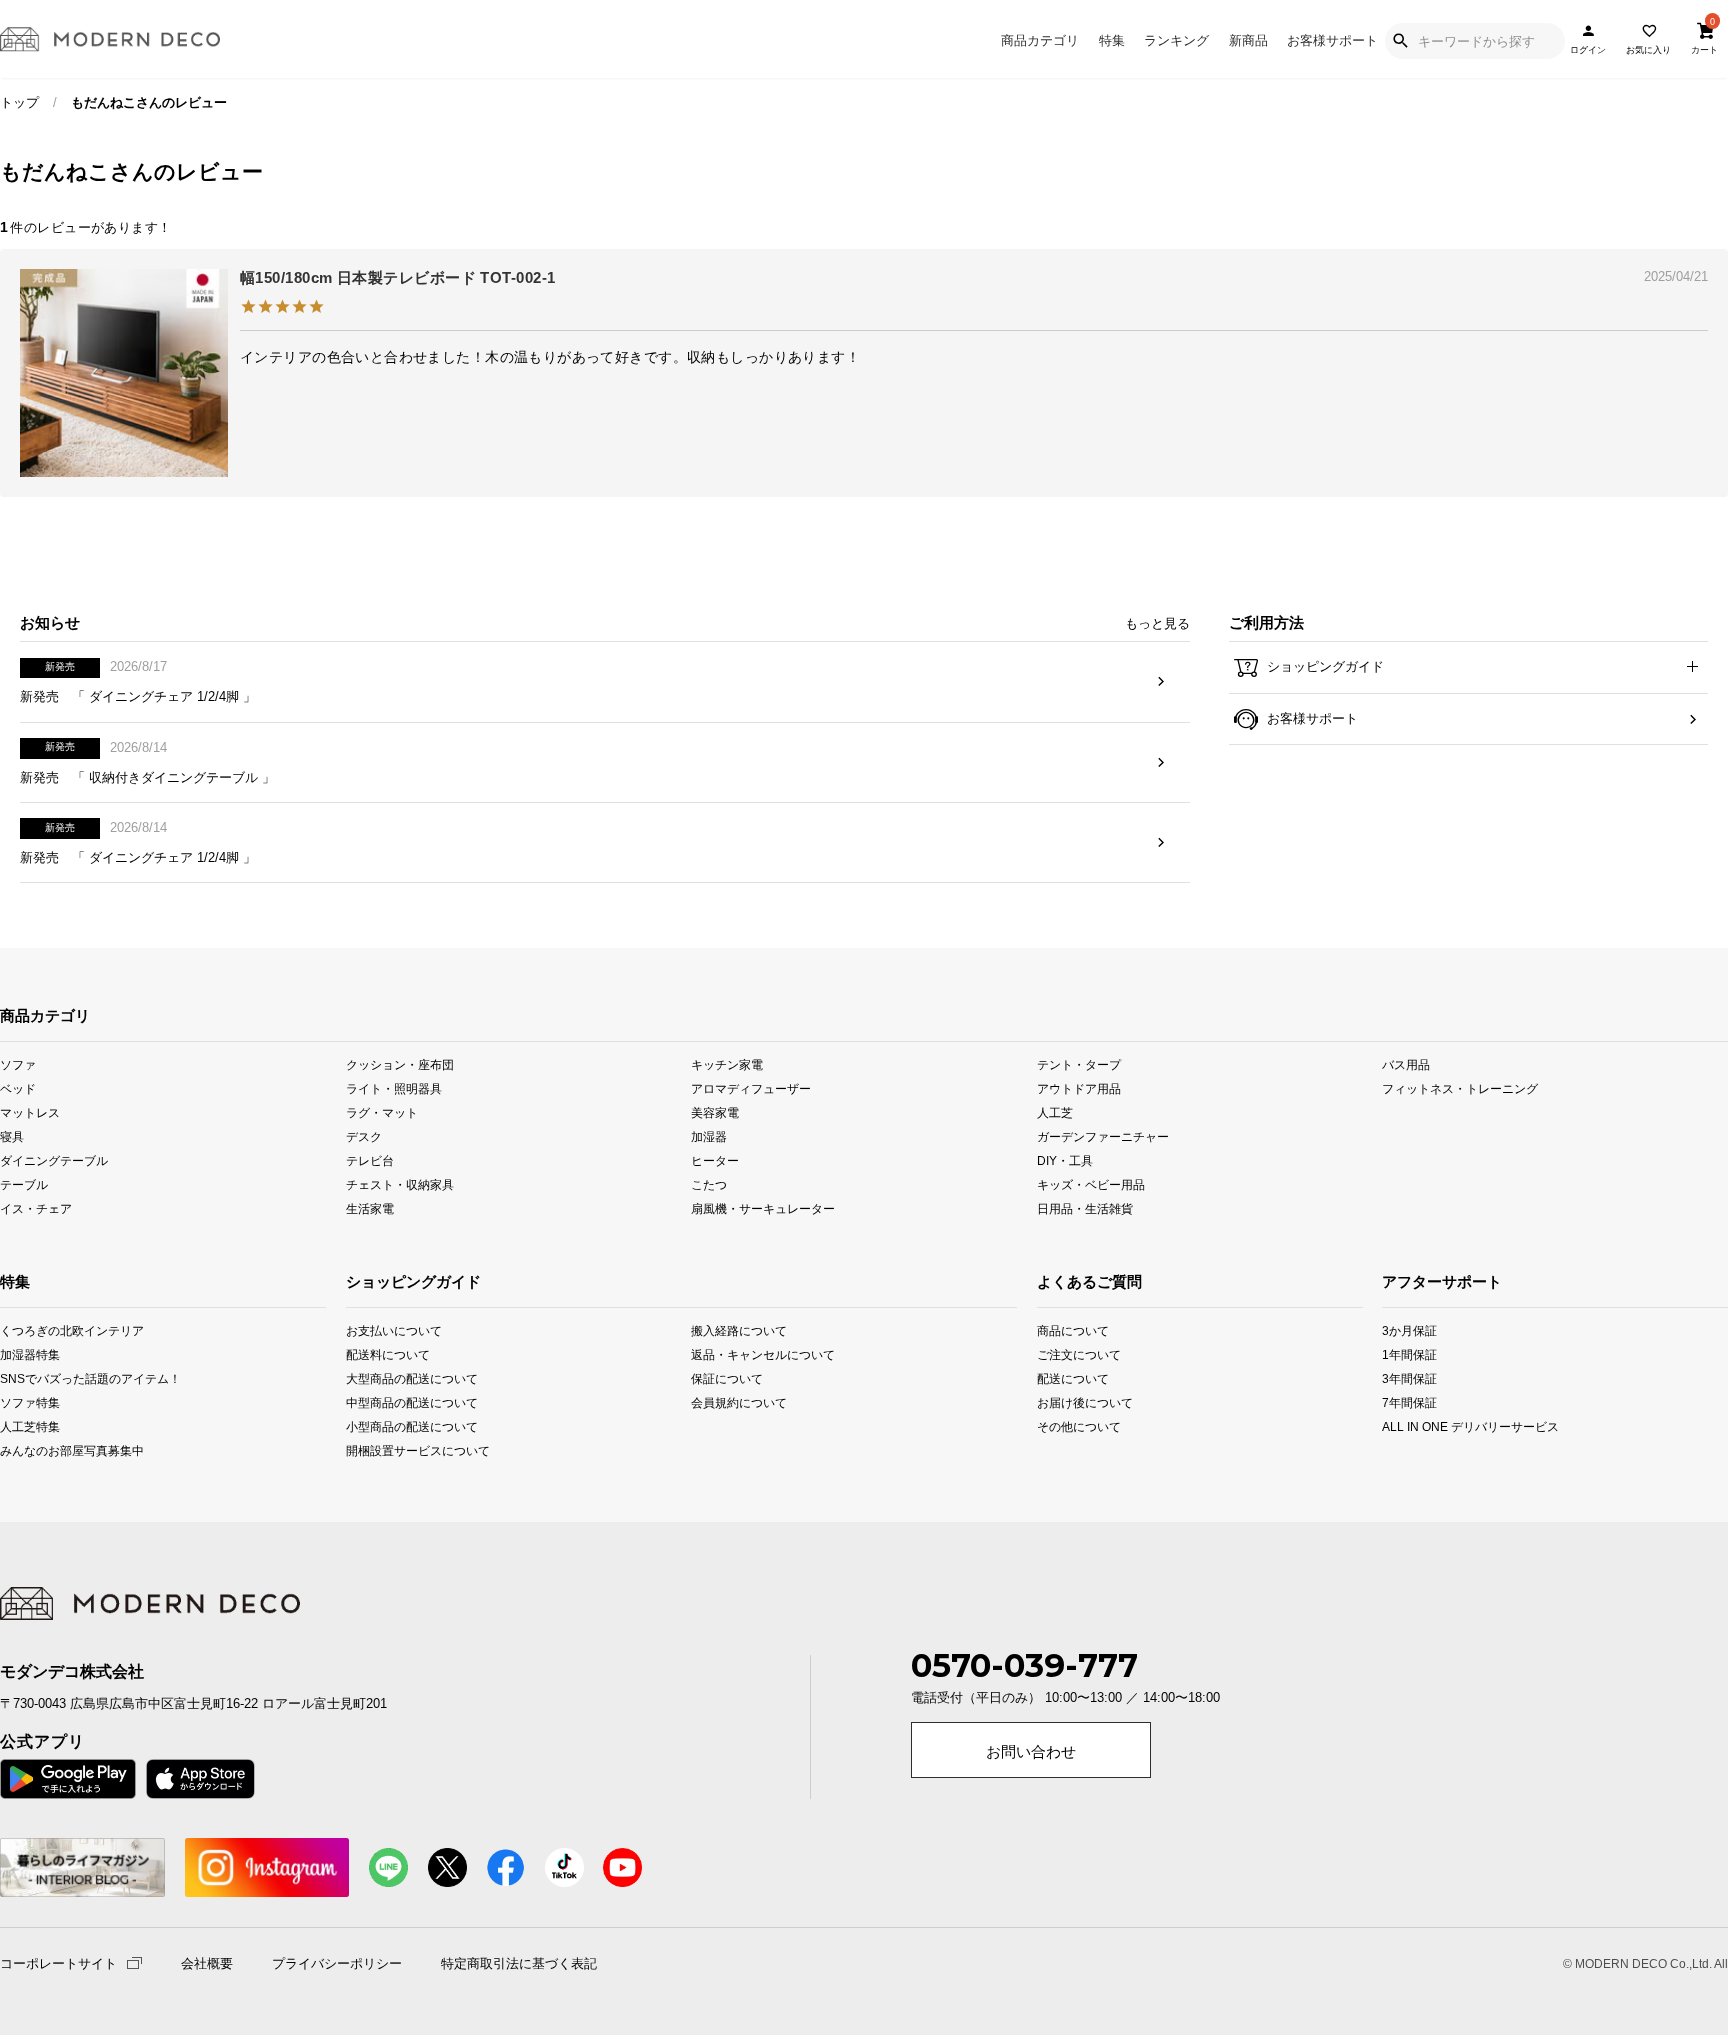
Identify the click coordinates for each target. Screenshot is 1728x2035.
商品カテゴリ (1040, 40)
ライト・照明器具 (394, 1087)
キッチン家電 (727, 1063)
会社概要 (207, 1964)
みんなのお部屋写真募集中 (32, 1450)
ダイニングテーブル (54, 1160)
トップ (19, 102)
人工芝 (1055, 1112)
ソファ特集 (30, 1402)
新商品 (1248, 40)
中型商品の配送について (412, 1402)
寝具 (12, 1136)
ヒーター (715, 1160)
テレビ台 (370, 1160)
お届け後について (1069, 1402)
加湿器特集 (30, 1354)
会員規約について (739, 1402)
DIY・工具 (1065, 1160)
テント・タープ (1079, 1063)
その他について (1069, 1426)
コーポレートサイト (58, 1962)
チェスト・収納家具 (400, 1184)
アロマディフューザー (751, 1087)
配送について (1069, 1378)
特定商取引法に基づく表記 (519, 1964)
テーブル (24, 1184)
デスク (364, 1136)
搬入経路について (739, 1330)
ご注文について (1069, 1354)
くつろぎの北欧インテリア (32, 1330)
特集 (1112, 40)
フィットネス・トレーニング (1460, 1087)
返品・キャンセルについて (760, 1354)
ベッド (18, 1087)
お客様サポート (1332, 40)
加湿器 (709, 1136)
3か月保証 (1409, 1330)
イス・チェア (36, 1208)
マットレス (30, 1112)
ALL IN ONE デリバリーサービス (1416, 1426)
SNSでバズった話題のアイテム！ (32, 1378)
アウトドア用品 (1079, 1087)
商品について (1069, 1330)
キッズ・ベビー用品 (1091, 1184)
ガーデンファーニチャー (1103, 1136)
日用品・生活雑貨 (1085, 1208)
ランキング (1176, 40)
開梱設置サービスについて (415, 1450)
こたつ (709, 1184)
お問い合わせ (1031, 1752)
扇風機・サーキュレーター (763, 1208)
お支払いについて (394, 1330)
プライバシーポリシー (337, 1964)
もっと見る (1157, 623)
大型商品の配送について (412, 1378)
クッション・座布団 (400, 1063)
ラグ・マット (382, 1112)
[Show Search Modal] (1400, 41)
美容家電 (715, 1112)
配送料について (388, 1354)
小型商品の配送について (412, 1426)
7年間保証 (1409, 1402)
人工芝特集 (30, 1426)
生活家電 (370, 1208)
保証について (727, 1378)
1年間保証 (1409, 1354)
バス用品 (1406, 1063)
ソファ (18, 1063)
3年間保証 (1409, 1378)
